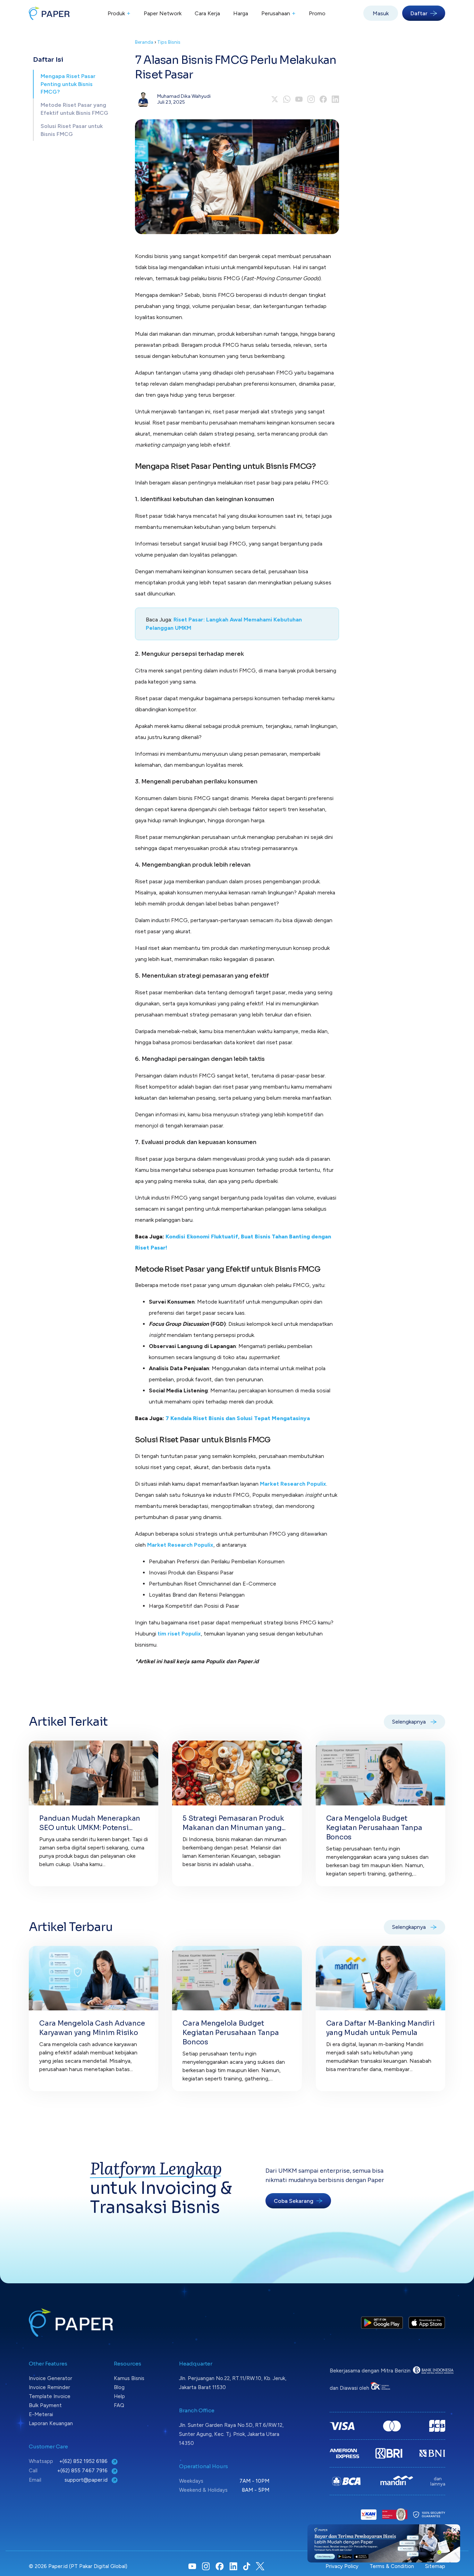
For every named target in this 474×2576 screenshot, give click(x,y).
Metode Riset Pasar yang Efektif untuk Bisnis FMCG (74, 109)
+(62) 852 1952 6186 (84, 2461)
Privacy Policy (342, 2566)
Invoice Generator (50, 2378)
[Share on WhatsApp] (287, 99)
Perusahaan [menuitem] (278, 13)
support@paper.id (87, 2480)
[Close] (455, 2530)
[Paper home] (49, 13)
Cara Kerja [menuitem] (207, 13)
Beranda (144, 42)
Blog (119, 2387)
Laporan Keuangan (51, 2423)
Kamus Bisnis (129, 2378)
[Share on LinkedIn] (335, 99)
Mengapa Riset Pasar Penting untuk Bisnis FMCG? (68, 84)
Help (119, 2396)
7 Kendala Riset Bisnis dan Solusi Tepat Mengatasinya (238, 1418)
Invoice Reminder (49, 2387)
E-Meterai (41, 2414)
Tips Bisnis (169, 42)
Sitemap (435, 2566)
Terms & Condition (392, 2566)
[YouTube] (299, 99)
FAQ (119, 2405)
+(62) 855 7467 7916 (83, 2471)
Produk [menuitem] (119, 13)
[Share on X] (275, 99)
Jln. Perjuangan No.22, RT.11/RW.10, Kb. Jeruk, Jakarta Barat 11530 (233, 2383)
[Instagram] (311, 99)
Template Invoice (50, 2396)
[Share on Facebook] (323, 99)
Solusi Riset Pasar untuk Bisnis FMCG (72, 130)
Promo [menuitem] (317, 13)
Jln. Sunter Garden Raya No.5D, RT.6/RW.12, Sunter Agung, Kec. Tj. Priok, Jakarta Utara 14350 (231, 2434)
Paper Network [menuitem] (163, 13)
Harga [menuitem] (241, 13)
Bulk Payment (45, 2405)
